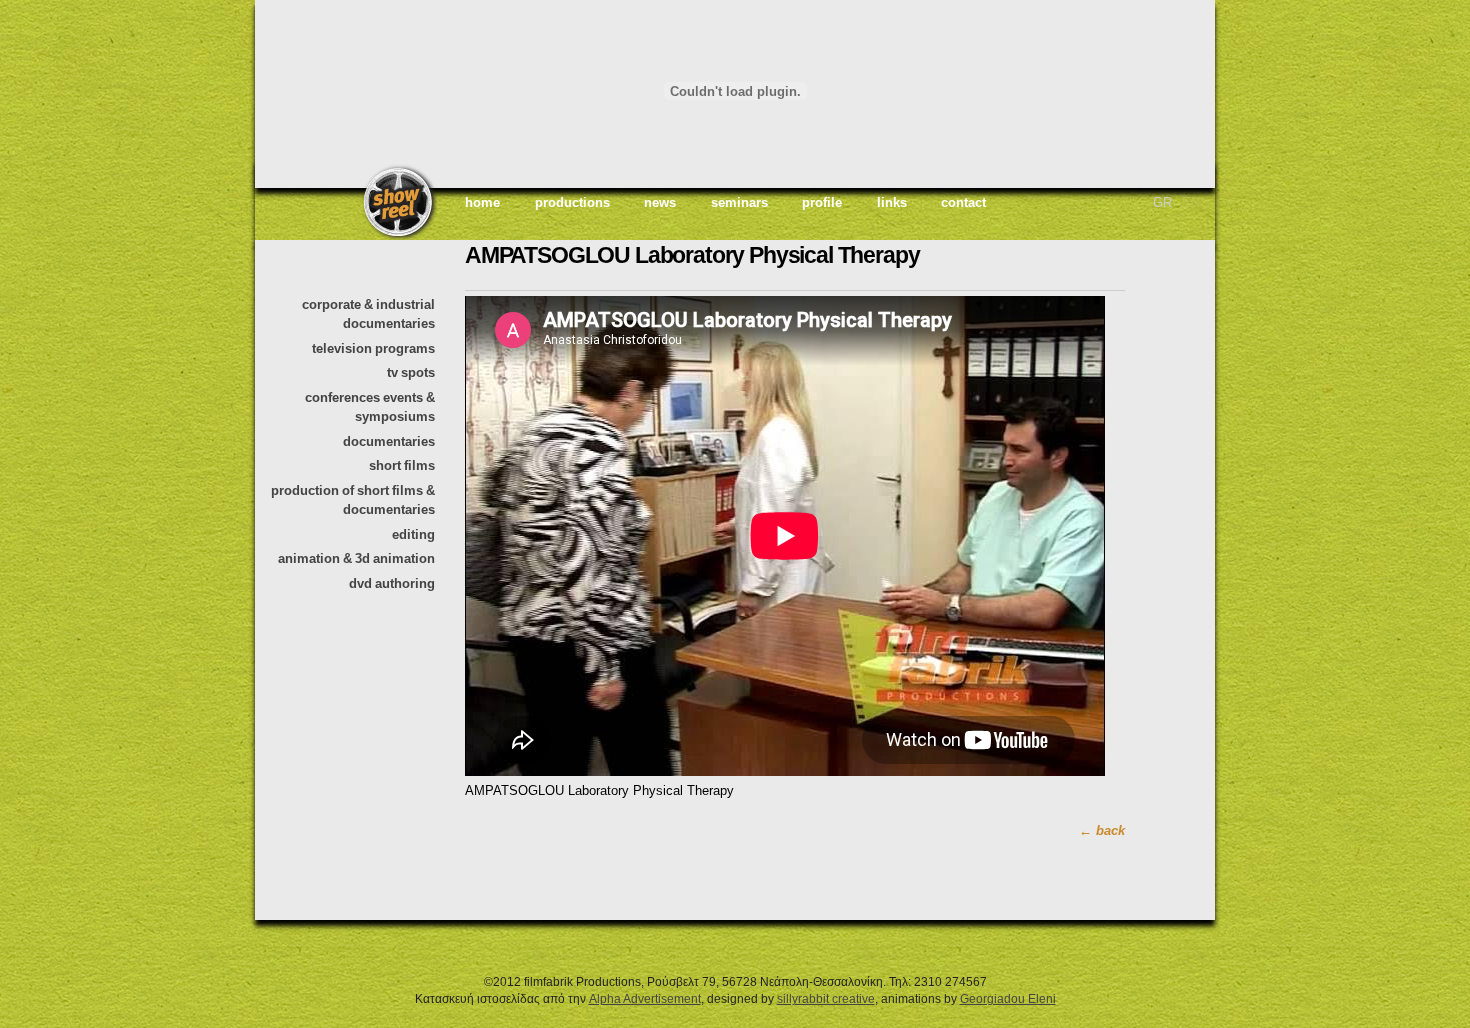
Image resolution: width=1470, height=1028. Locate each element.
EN (1191, 202)
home (482, 202)
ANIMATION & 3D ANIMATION (356, 558)
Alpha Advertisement (645, 998)
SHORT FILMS (402, 465)
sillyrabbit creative (826, 998)
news (660, 202)
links (892, 202)
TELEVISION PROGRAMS (373, 348)
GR (1162, 202)
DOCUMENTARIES (389, 441)
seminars (739, 202)
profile (822, 202)
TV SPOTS (411, 372)
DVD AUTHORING (392, 583)
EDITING (413, 534)
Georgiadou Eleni (1008, 998)
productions (572, 202)
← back (1102, 830)
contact (963, 202)
